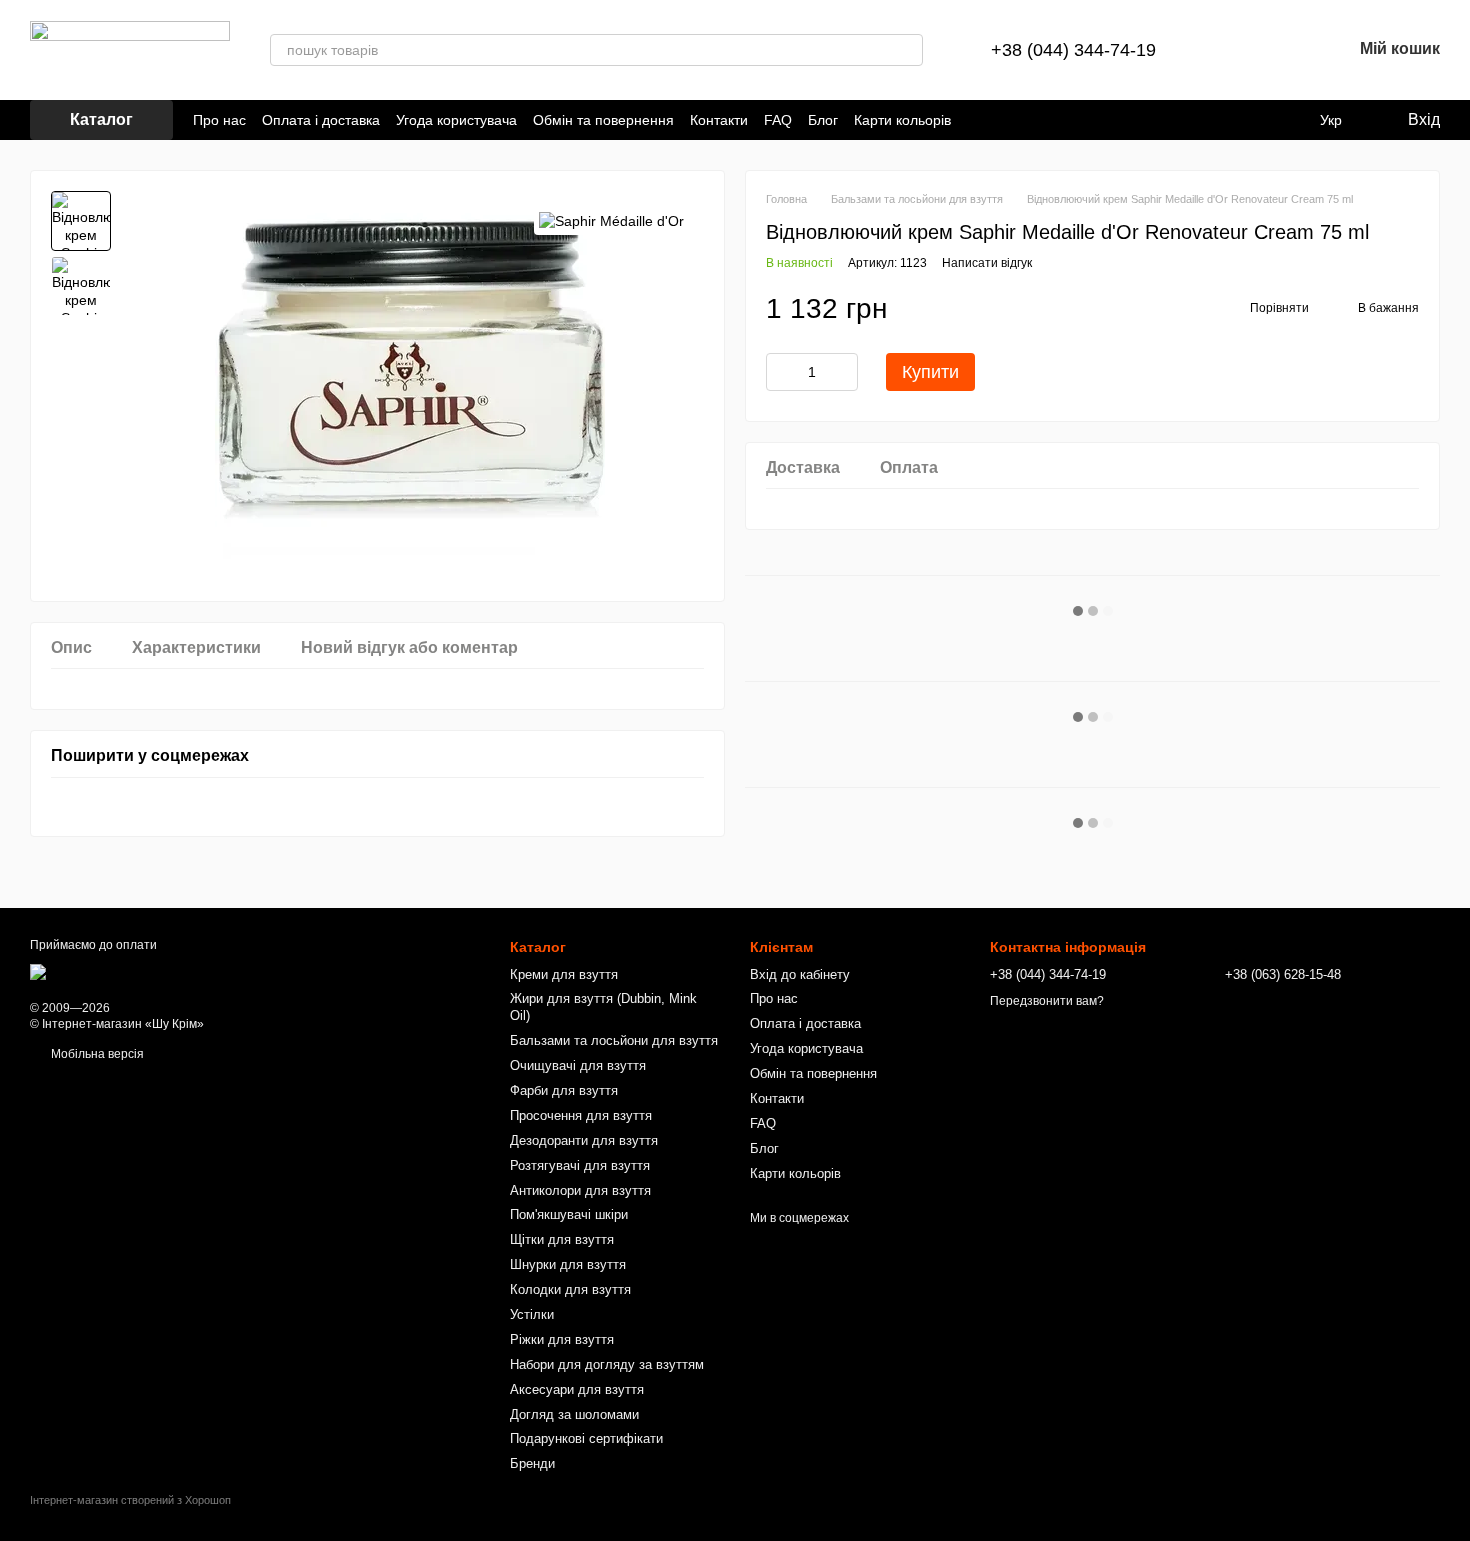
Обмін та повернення (603, 120)
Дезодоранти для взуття (584, 1140)
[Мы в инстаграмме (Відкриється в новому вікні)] (1003, 120)
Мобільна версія (96, 1054)
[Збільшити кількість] (843, 372)
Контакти (719, 120)
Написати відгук (987, 263)
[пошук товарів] (907, 50)
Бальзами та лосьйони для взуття (614, 1040)
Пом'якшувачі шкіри (569, 1214)
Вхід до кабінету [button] (800, 974)
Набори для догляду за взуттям (607, 1364)
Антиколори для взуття (580, 1190)
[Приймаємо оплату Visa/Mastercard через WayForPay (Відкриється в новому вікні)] (189, 971)
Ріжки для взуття (562, 1339)
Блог (823, 120)
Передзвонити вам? (1047, 1001)
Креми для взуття (564, 974)
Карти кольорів (902, 120)
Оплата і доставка (321, 120)
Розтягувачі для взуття (580, 1165)
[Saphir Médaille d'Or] (611, 220)
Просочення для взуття (581, 1115)
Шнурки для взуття (568, 1264)
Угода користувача (456, 120)
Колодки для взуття (570, 1289)
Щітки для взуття (562, 1239)
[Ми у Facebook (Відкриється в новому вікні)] (979, 120)
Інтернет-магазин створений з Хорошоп (130, 1500)
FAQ (778, 120)
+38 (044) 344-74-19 (1073, 50)
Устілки (532, 1314)
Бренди (532, 1463)
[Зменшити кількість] (781, 372)
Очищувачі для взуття (578, 1065)
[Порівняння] (1232, 50)
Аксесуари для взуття (577, 1389)
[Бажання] (1284, 50)
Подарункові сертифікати (586, 1438)
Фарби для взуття (564, 1090)
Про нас (219, 120)
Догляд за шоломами (574, 1414)
